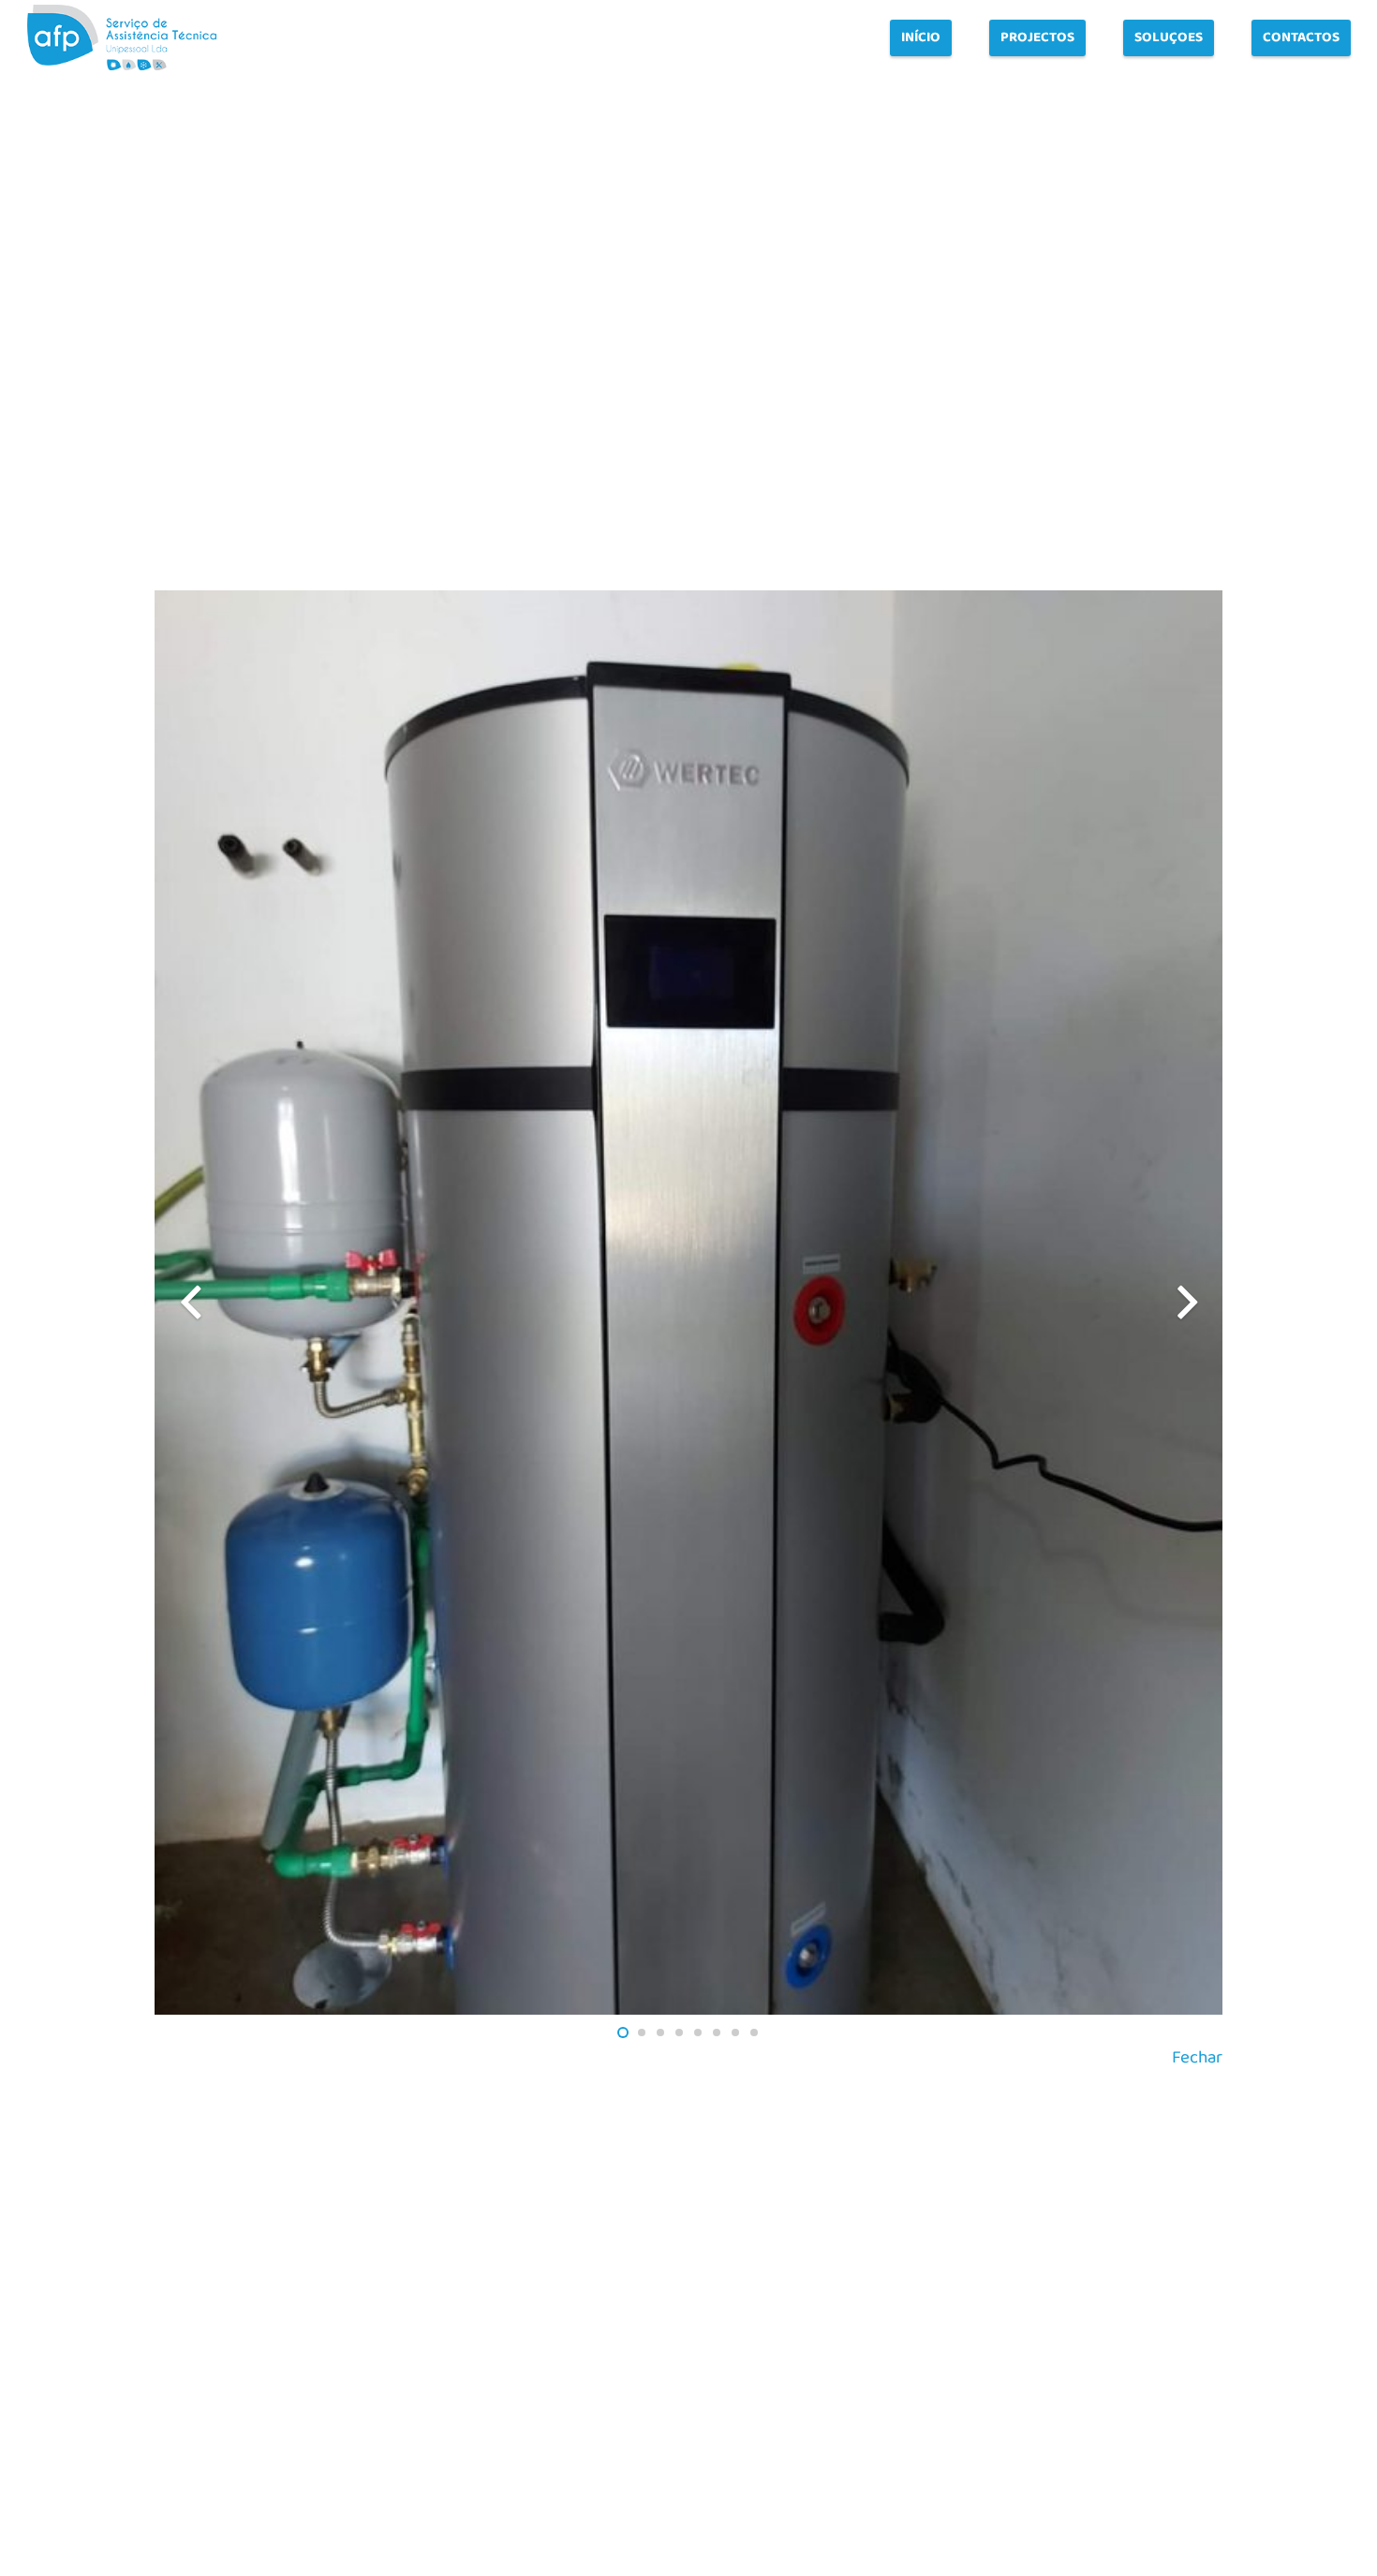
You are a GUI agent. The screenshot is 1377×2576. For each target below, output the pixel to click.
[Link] (122, 37)
